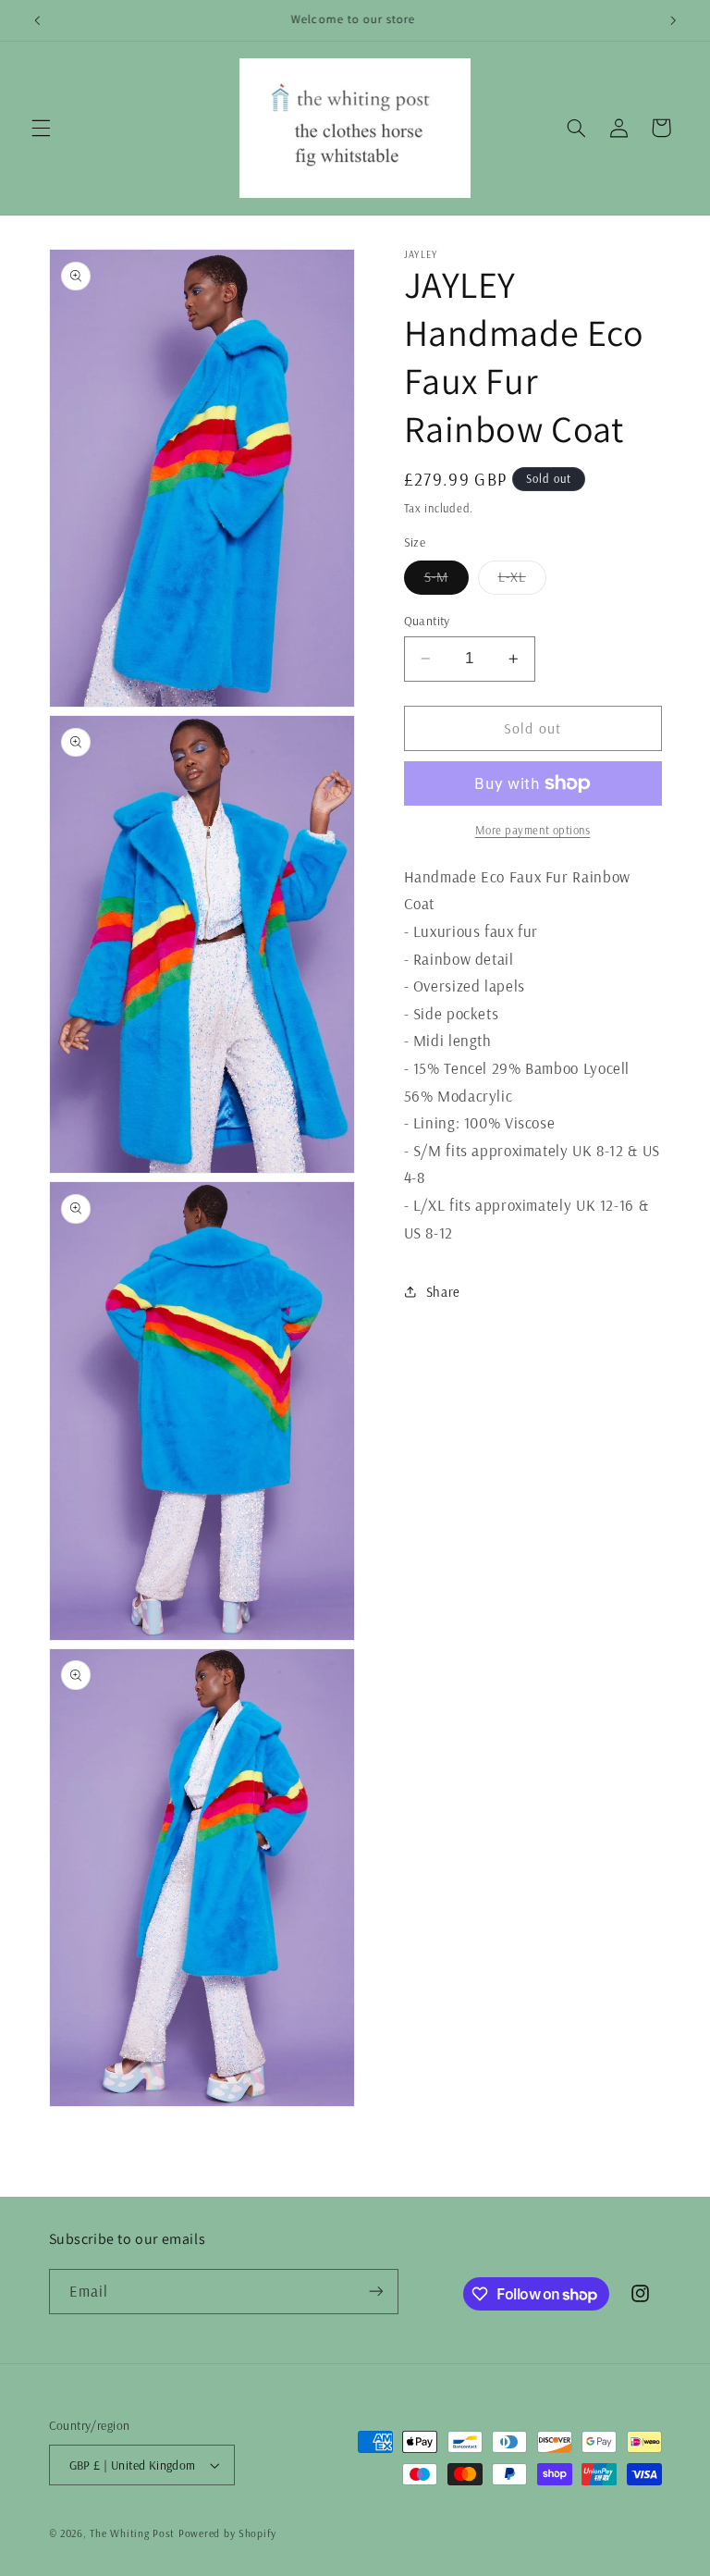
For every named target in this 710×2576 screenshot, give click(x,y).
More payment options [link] (533, 830)
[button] (41, 128)
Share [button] (443, 1292)
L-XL (522, 581)
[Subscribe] (375, 2292)
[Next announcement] (673, 20)
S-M (447, 581)
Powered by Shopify (227, 2533)
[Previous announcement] (37, 20)
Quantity (427, 620)
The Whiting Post (132, 2533)
